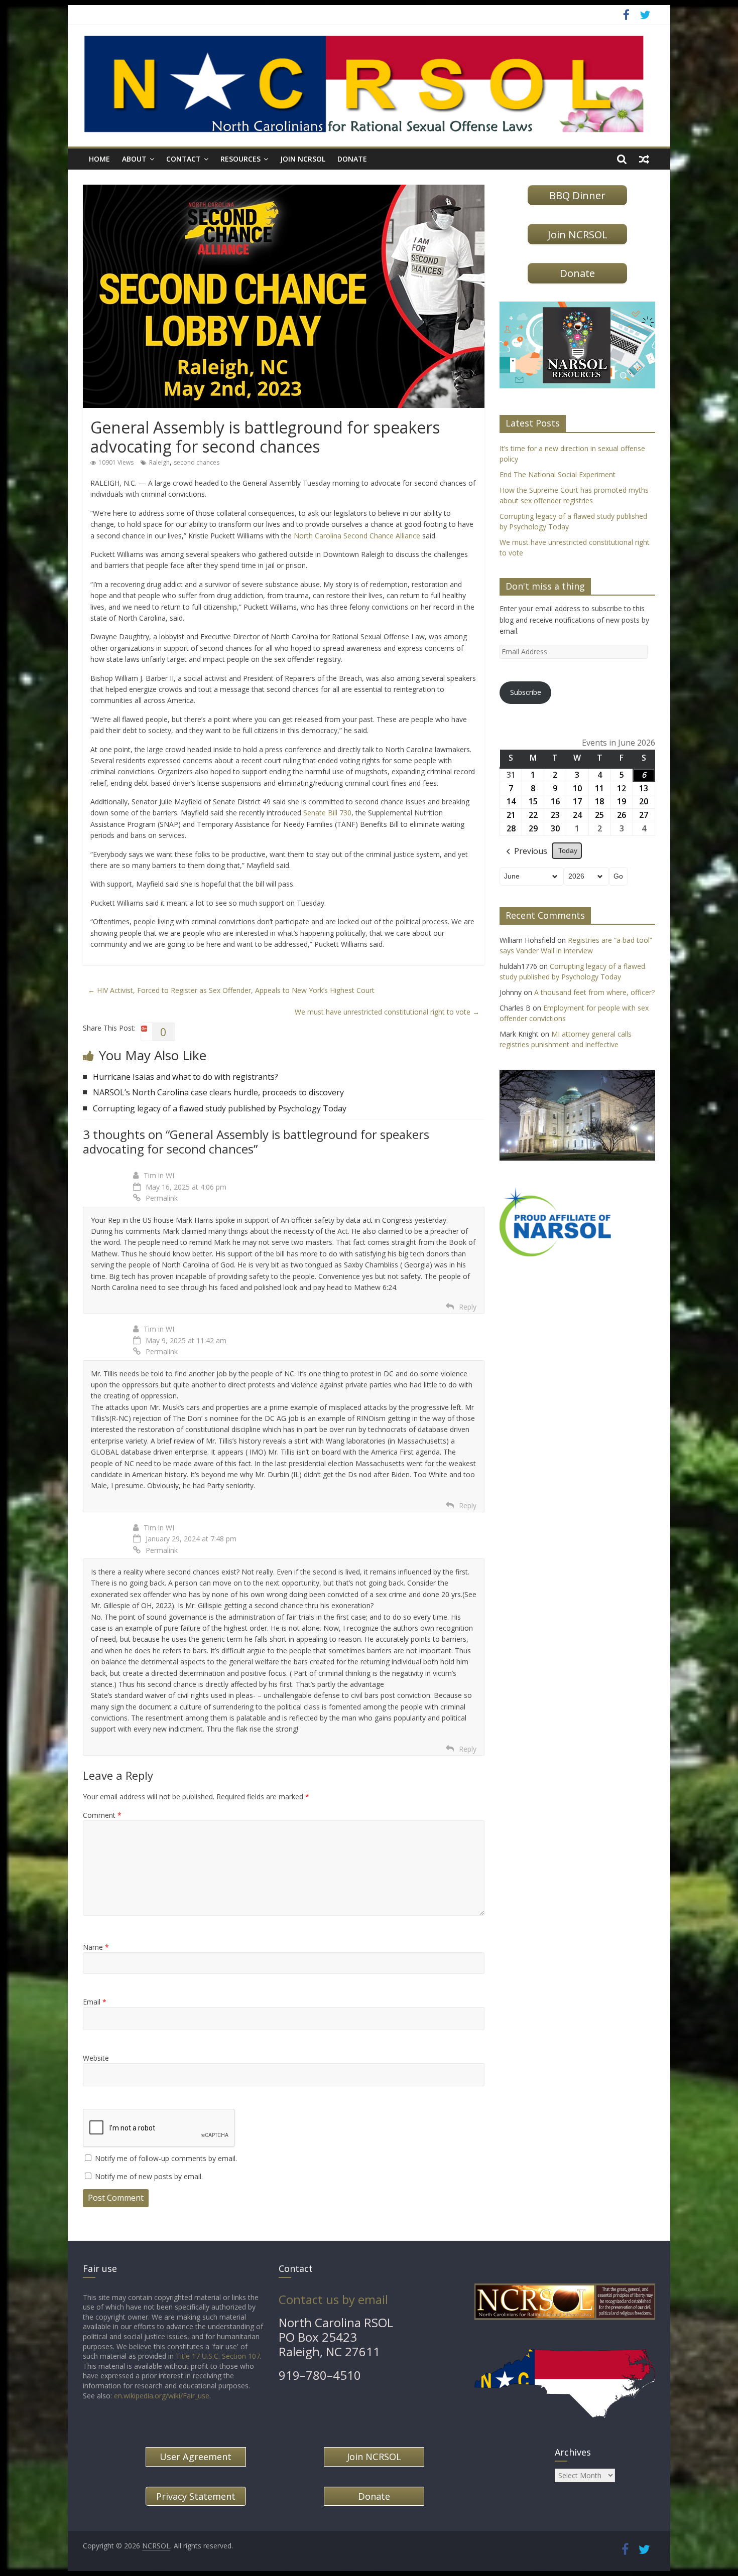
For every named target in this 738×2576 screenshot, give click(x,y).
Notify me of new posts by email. (149, 2176)
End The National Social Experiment (558, 474)
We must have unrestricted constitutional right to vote (387, 1012)
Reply (468, 1307)
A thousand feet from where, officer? (594, 992)
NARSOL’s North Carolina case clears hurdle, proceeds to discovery (218, 1092)
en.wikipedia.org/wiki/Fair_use (162, 2396)
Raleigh (159, 462)
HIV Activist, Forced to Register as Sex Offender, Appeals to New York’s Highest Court (231, 990)
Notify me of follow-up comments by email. (166, 2158)
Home (99, 159)
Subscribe (526, 692)
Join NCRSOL (303, 159)
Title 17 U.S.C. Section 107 (218, 2356)
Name (96, 1947)
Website (96, 2058)
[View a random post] (644, 159)
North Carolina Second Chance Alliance (357, 536)
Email (95, 2002)
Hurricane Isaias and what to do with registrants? (186, 1077)
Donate (352, 159)
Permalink (162, 1198)
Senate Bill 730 (327, 813)
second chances (197, 462)
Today (568, 850)
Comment (102, 1815)
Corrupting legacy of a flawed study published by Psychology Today (220, 1108)
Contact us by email (333, 2299)
